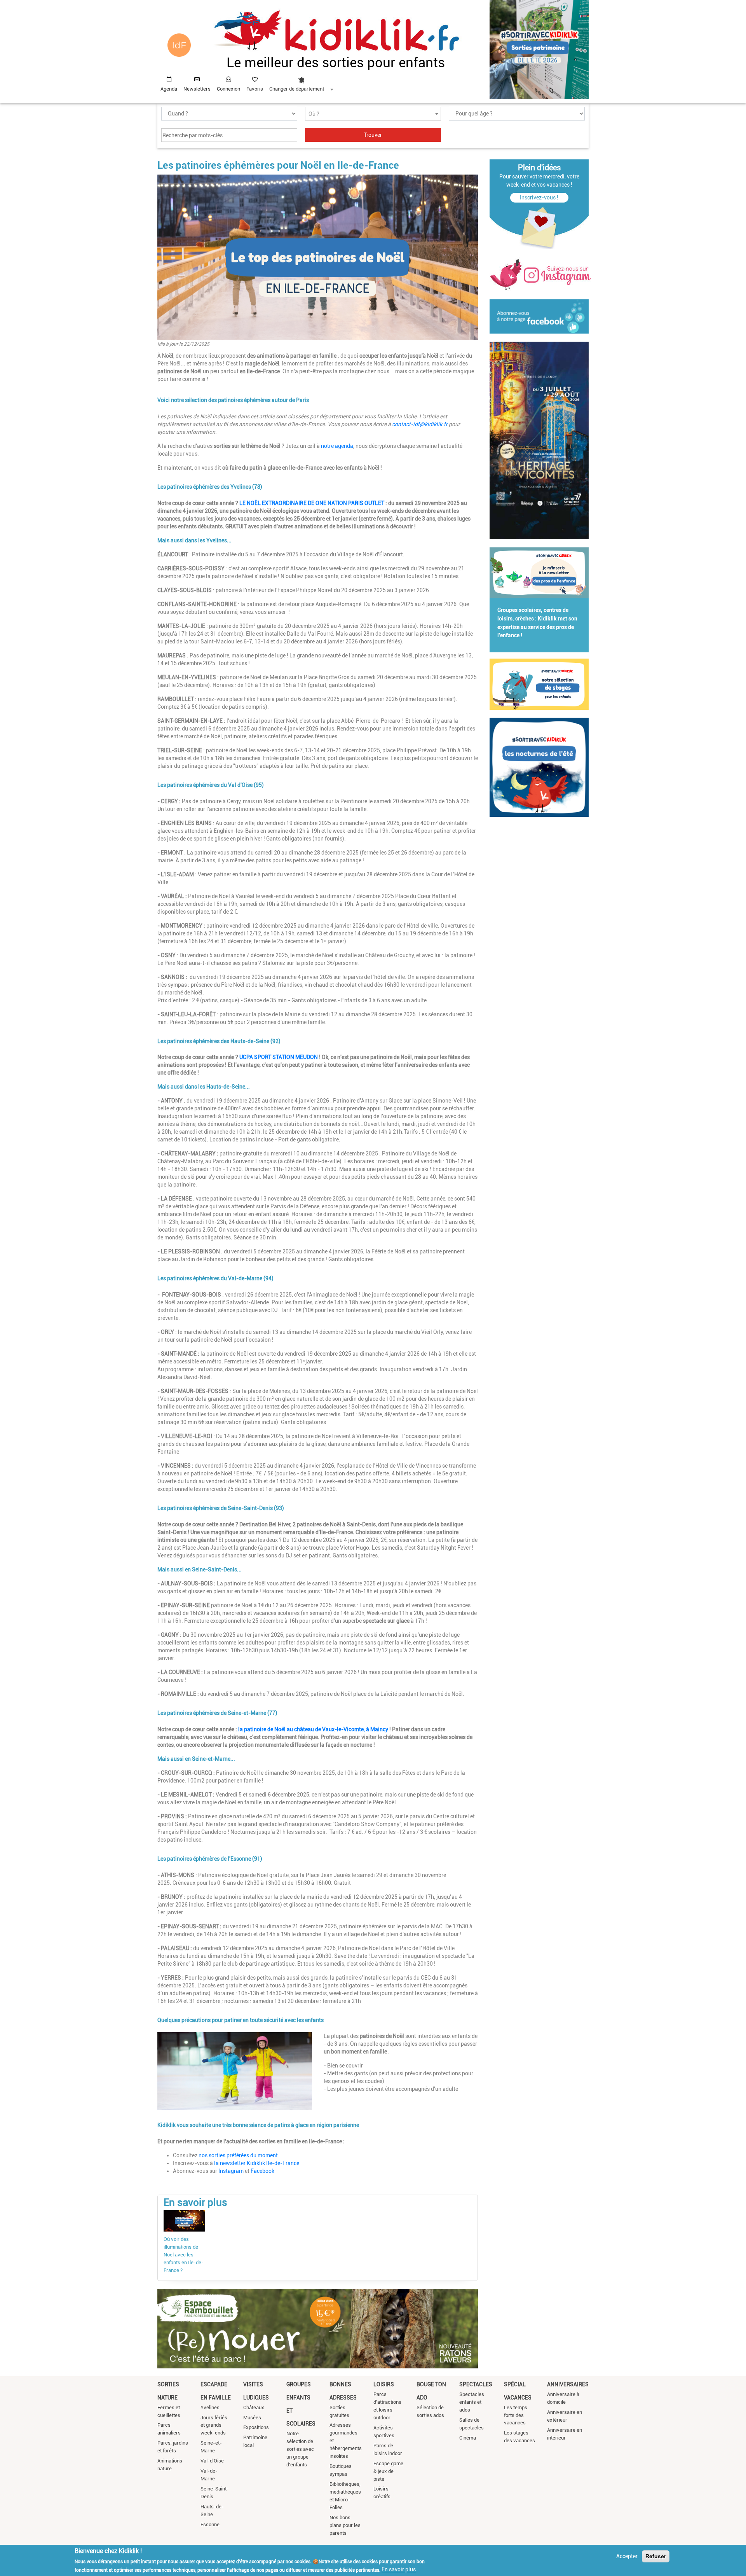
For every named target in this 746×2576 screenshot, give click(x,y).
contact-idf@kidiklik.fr (420, 424)
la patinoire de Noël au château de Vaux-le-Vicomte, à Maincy (313, 1729)
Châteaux (254, 2407)
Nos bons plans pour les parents (345, 2525)
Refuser (656, 2556)
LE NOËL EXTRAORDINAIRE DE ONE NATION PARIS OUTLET (312, 503)
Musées (252, 2418)
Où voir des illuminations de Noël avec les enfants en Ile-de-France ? (184, 2255)
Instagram (231, 2171)
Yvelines (210, 2407)
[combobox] (301, 82)
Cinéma (468, 2438)
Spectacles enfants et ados (472, 2402)
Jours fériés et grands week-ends (214, 2425)
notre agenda (337, 446)
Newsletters (197, 89)
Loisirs (384, 2384)
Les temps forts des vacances (516, 2415)
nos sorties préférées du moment (238, 2155)
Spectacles (476, 2384)
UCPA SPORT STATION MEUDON (279, 1057)
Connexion (228, 89)
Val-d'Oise (212, 2461)
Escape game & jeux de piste (388, 2471)
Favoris (255, 89)
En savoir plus (399, 2569)
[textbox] (373, 114)
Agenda (169, 89)
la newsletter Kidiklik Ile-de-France (257, 2163)
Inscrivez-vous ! (539, 197)
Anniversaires (568, 2384)
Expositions (256, 2427)
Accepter (627, 2556)
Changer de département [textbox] (297, 89)
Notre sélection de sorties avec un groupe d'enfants (300, 2449)
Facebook (262, 2171)
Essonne (210, 2524)
